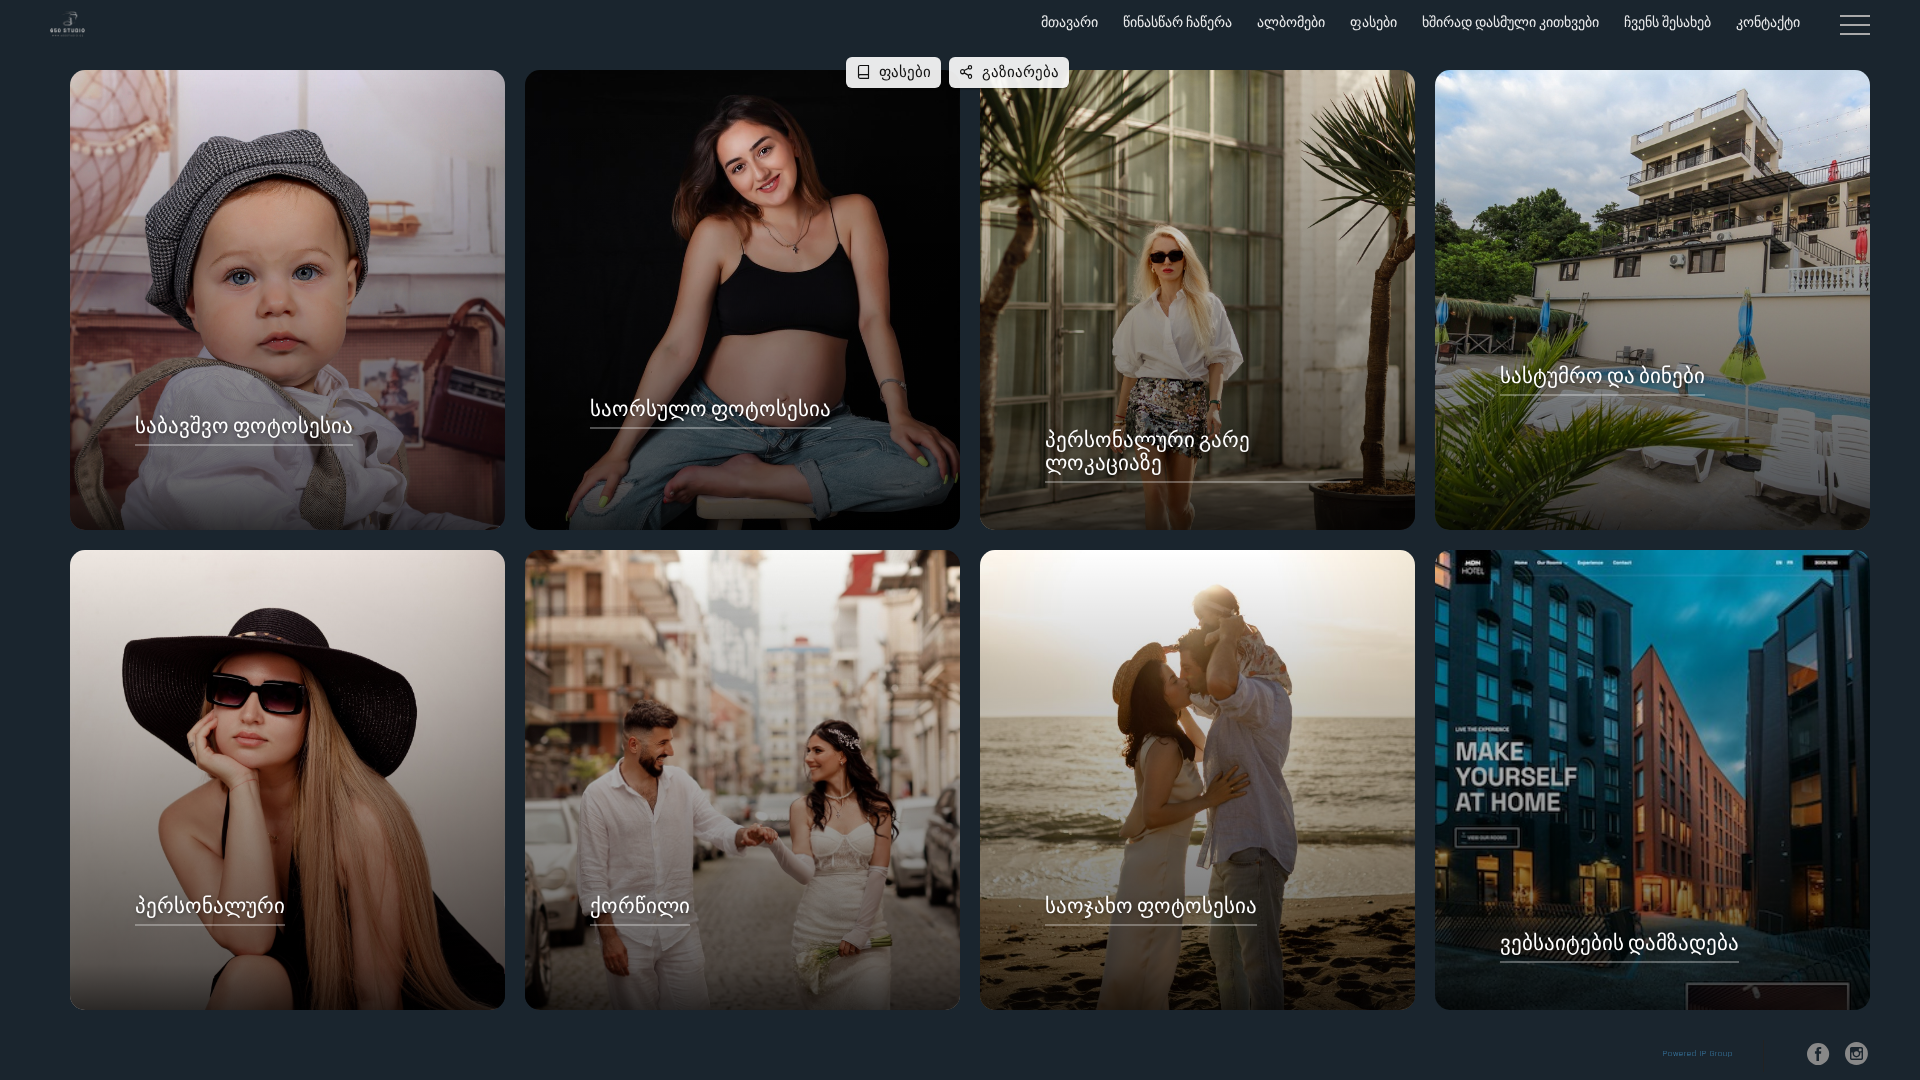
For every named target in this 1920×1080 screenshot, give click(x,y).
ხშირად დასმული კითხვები (1510, 22)
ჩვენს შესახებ (1667, 22)
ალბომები (1291, 22)
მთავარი (1069, 22)
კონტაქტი (1768, 22)
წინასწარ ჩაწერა (1177, 22)
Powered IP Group (1698, 1054)
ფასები (1373, 22)
